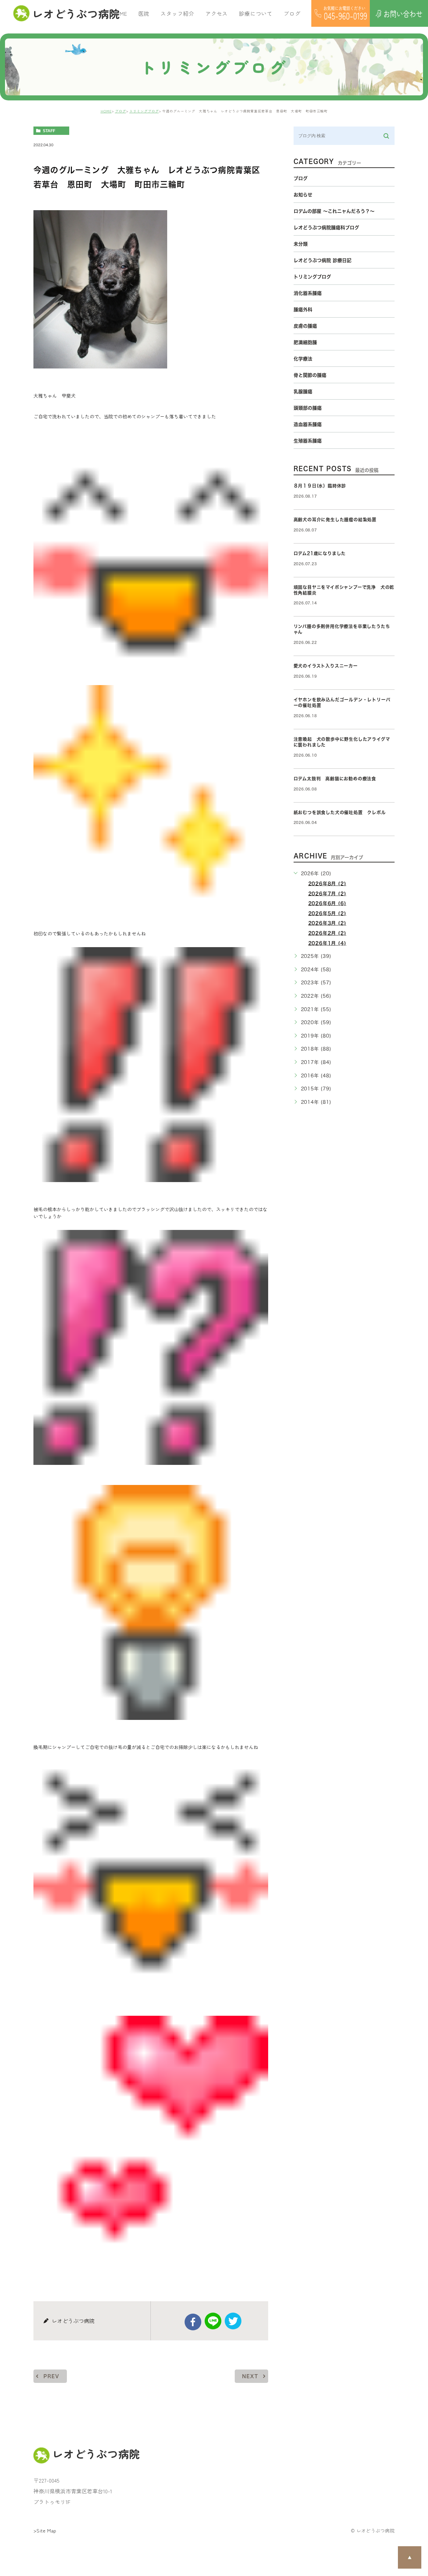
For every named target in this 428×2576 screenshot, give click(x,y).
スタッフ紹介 (177, 13)
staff (49, 131)
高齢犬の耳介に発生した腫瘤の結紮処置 (335, 520)
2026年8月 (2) (327, 884)
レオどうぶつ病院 (72, 13)
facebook (193, 2322)
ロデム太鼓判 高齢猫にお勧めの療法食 (337, 779)
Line (213, 2321)
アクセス (217, 13)
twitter (233, 2321)
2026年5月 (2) (327, 913)
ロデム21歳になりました (320, 553)
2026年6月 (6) (327, 903)
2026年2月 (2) (327, 933)
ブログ (121, 111)
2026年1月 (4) (327, 943)
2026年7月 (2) (327, 894)
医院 (144, 13)
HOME (119, 13)
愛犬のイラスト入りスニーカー (326, 666)
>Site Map (45, 2530)
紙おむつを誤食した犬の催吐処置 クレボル (340, 812)
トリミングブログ (144, 111)
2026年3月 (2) (327, 923)
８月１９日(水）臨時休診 (320, 486)
